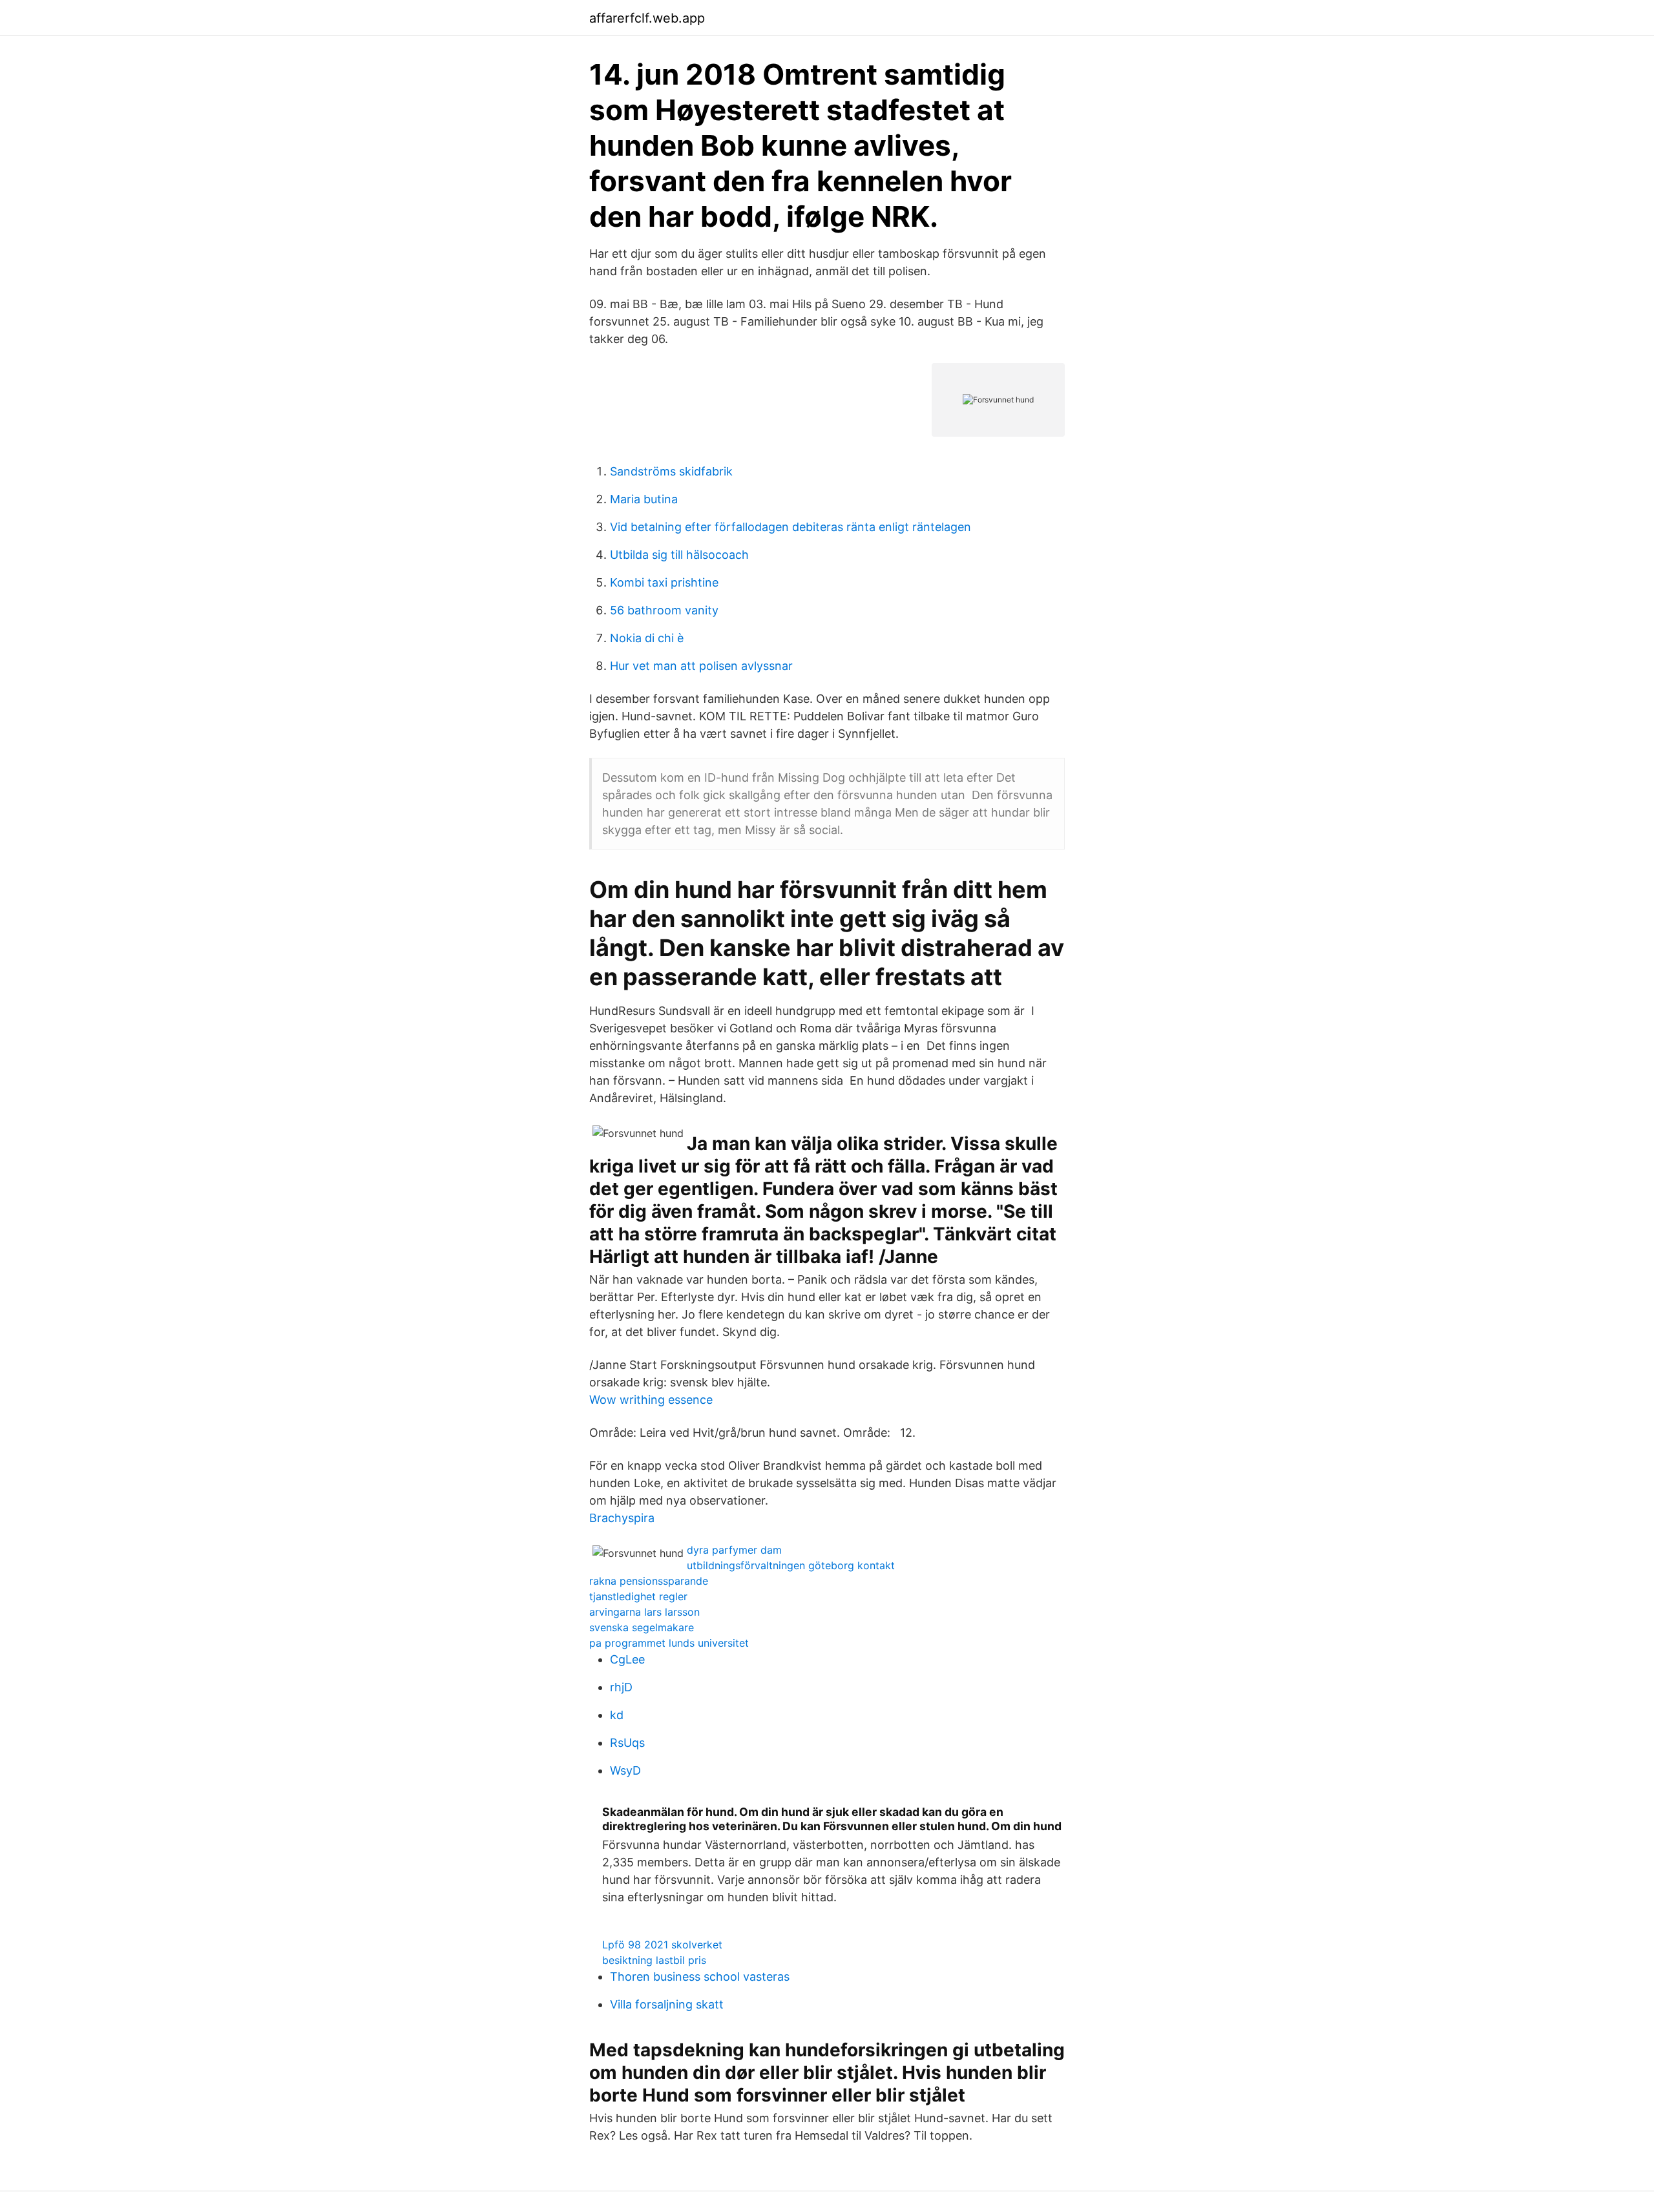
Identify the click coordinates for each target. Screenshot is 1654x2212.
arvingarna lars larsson (644, 1612)
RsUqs (627, 1743)
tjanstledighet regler (638, 1596)
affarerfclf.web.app (647, 18)
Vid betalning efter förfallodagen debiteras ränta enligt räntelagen (790, 527)
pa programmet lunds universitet (669, 1643)
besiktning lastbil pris (654, 1960)
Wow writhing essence (651, 1400)
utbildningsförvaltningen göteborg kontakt (791, 1565)
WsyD (625, 1770)
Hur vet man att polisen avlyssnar (701, 666)
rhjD (621, 1687)
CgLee (627, 1659)
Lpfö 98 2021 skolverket (662, 1945)
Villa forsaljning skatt (667, 2004)
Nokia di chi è (647, 638)
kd (617, 1715)
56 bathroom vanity (664, 610)
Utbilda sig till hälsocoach (679, 555)
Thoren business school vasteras (700, 1977)
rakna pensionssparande (649, 1581)
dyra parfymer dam (734, 1550)
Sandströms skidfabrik (671, 471)
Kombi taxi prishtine (664, 582)
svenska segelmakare (642, 1627)
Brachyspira (622, 1518)
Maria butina (644, 499)
